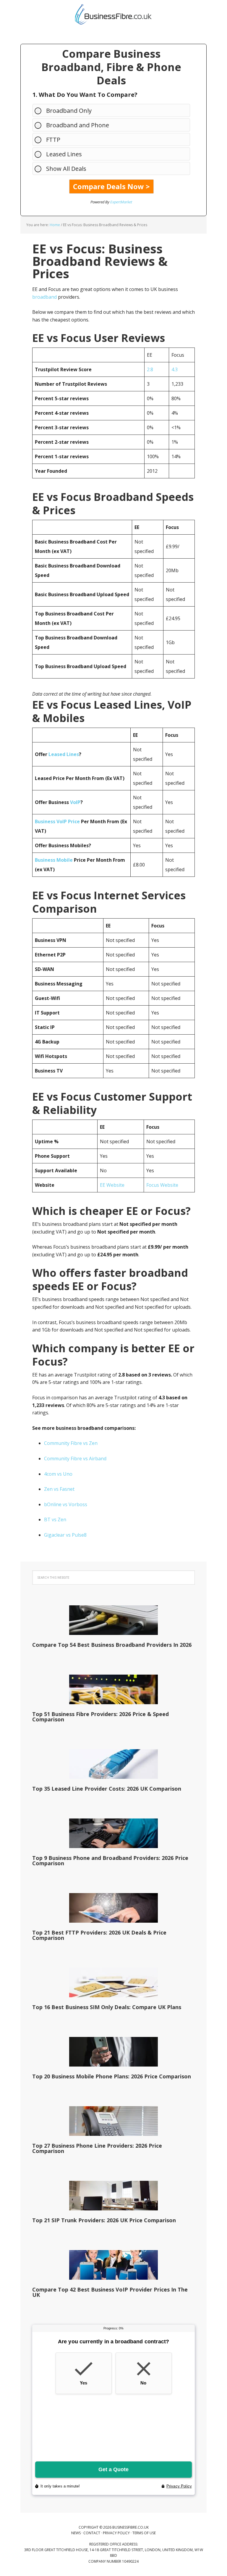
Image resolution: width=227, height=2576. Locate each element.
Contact (92, 2533)
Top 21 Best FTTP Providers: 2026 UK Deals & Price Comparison (99, 1935)
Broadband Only (69, 111)
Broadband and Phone (78, 125)
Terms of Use (144, 2533)
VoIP (75, 802)
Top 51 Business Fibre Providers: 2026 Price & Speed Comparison (100, 1717)
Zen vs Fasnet (59, 1489)
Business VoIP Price (57, 821)
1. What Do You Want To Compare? (85, 95)
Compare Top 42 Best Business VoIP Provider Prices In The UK (110, 2292)
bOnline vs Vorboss (66, 1504)
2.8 (150, 369)
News (76, 2533)
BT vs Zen (55, 1519)
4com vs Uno (58, 1474)
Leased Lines (64, 154)
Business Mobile (54, 860)
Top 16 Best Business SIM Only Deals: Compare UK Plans (107, 2007)
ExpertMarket (121, 202)
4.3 (175, 369)
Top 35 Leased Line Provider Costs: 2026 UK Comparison (107, 1789)
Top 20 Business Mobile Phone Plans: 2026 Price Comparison (112, 2076)
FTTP (53, 140)
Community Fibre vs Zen (71, 1443)
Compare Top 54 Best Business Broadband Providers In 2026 (112, 1645)
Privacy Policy (116, 2533)
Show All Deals (66, 169)
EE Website (112, 1185)
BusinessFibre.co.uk (113, 15)
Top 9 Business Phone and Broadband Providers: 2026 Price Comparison (110, 1861)
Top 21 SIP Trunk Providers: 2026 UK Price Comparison (104, 2220)
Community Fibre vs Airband (75, 1459)
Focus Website (162, 1185)
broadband (44, 297)
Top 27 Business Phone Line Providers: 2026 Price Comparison (97, 2148)
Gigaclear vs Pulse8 (65, 1535)
